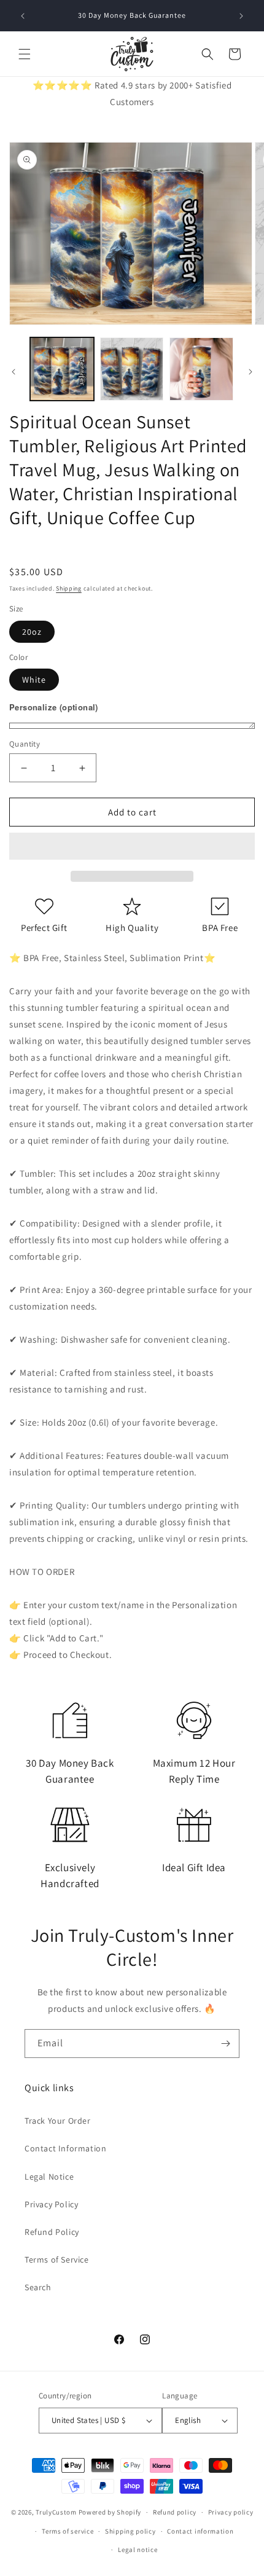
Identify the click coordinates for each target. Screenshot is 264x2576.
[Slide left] (14, 372)
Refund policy (175, 2512)
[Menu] (25, 54)
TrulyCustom (56, 2512)
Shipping (69, 588)
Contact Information (65, 2148)
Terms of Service (57, 2260)
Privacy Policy (51, 2204)
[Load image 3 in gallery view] (201, 369)
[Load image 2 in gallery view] (132, 369)
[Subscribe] (225, 2044)
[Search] (208, 54)
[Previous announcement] (23, 16)
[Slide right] (250, 372)
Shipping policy (130, 2531)
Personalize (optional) (54, 707)
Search (38, 2287)
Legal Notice (49, 2177)
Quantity (25, 744)
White (34, 680)
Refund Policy (52, 2232)
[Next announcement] (241, 16)
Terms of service (68, 2531)
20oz (32, 632)
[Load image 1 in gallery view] (62, 369)
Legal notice (138, 2550)
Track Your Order (58, 2121)
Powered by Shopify (110, 2512)
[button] (132, 847)
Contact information (200, 2531)
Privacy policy (231, 2512)
